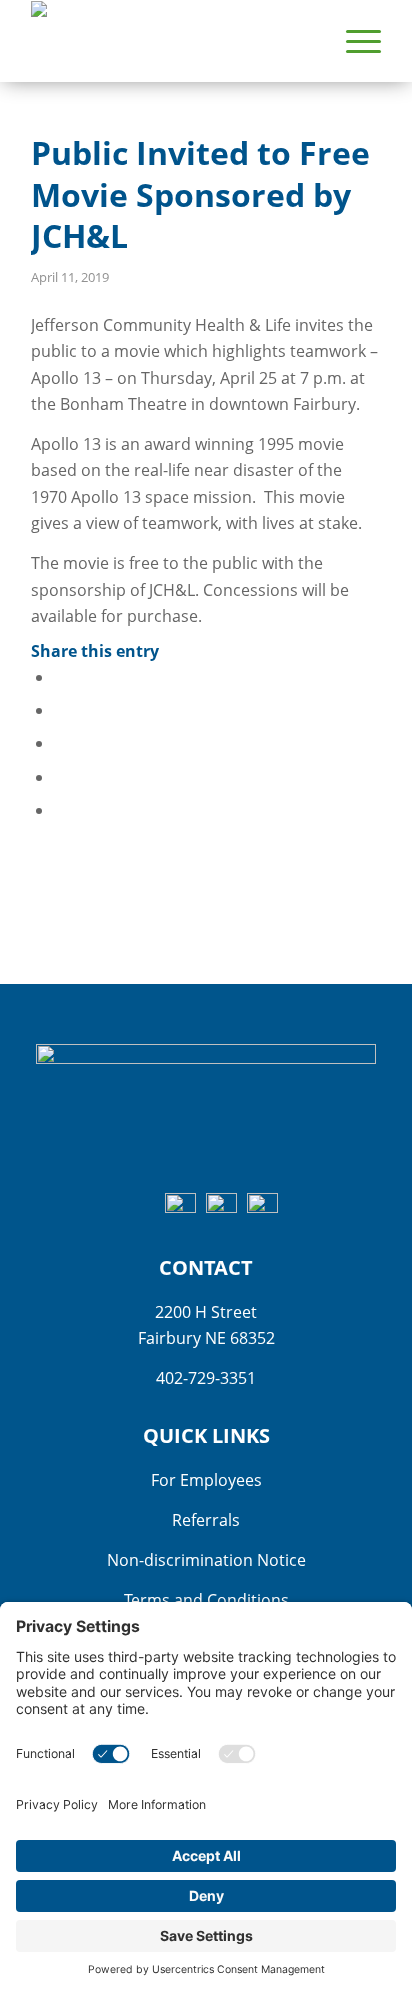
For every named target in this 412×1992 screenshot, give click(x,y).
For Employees (206, 1480)
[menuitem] (353, 41)
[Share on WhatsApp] (60, 743)
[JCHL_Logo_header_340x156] (171, 41)
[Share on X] (60, 710)
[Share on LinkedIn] (60, 777)
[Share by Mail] (60, 810)
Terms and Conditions (206, 1600)
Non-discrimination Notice (206, 1560)
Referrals (206, 1520)
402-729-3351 (206, 1378)
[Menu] (353, 41)
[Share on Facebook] (60, 677)
